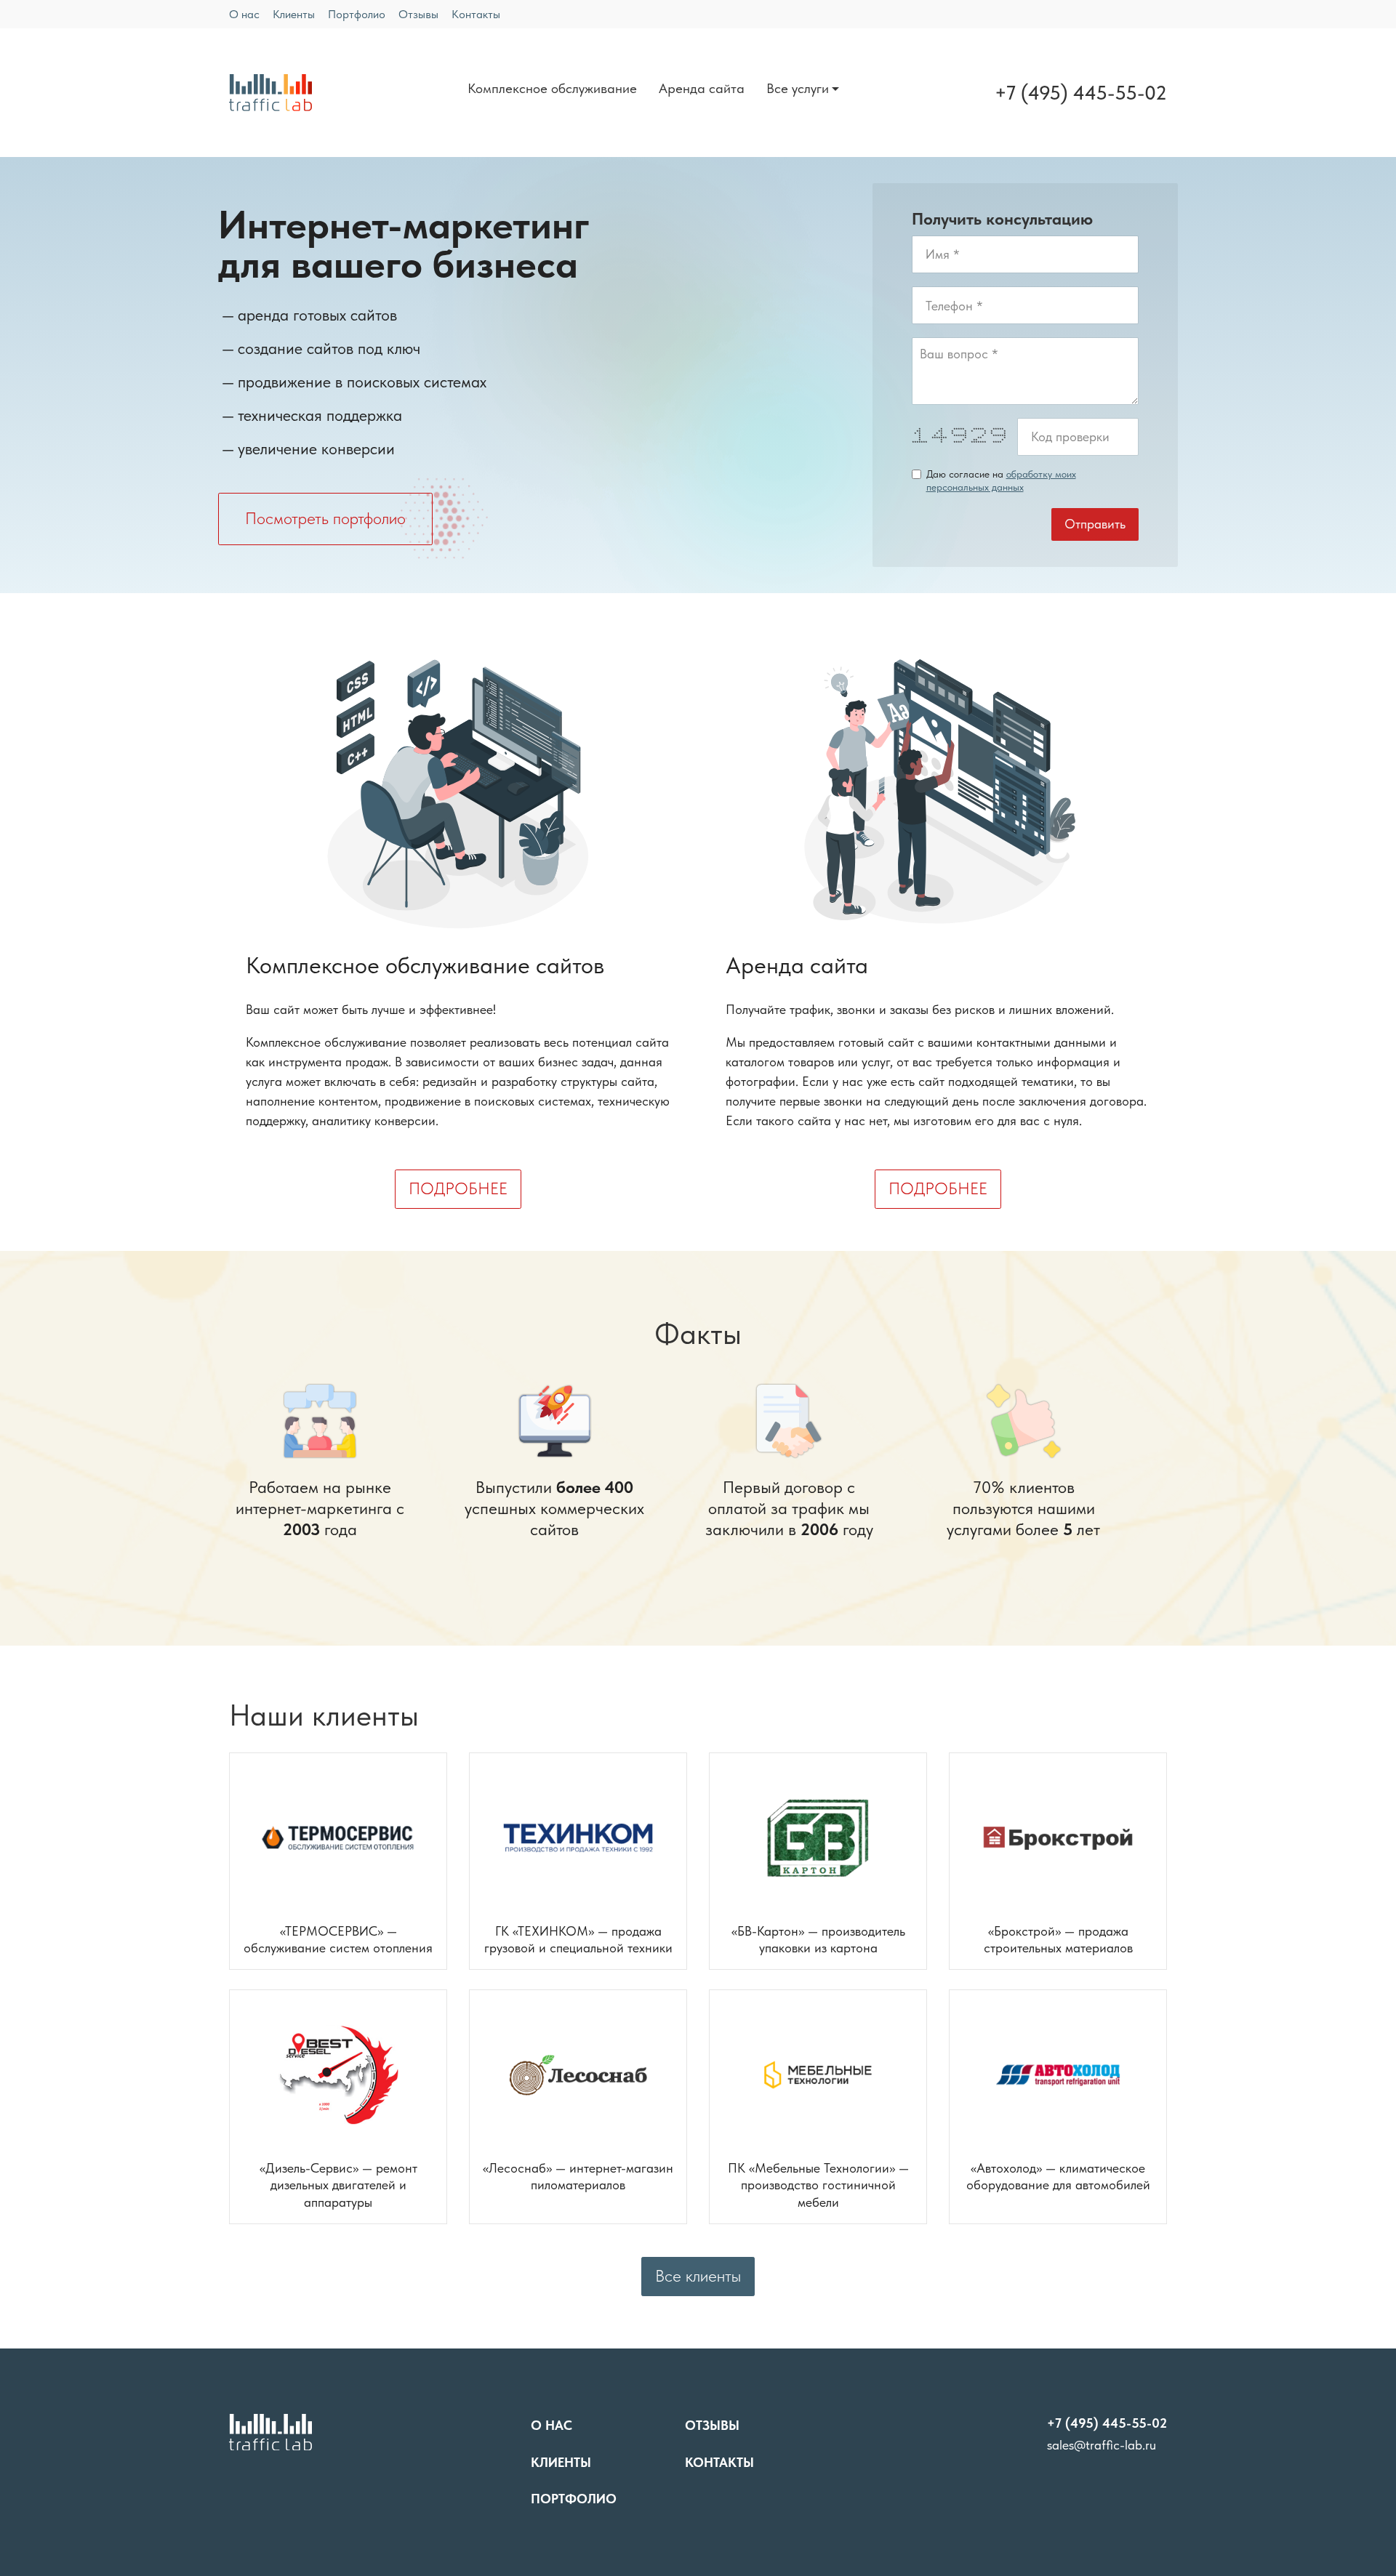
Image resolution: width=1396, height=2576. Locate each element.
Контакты (476, 14)
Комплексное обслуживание (552, 88)
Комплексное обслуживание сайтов (425, 966)
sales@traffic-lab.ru (1102, 2445)
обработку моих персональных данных (1001, 480)
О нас (244, 14)
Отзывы (418, 14)
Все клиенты (698, 2276)
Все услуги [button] (798, 88)
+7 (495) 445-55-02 (1081, 93)
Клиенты (294, 14)
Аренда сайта (702, 88)
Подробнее (458, 1189)
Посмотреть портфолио (325, 519)
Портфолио (357, 14)
